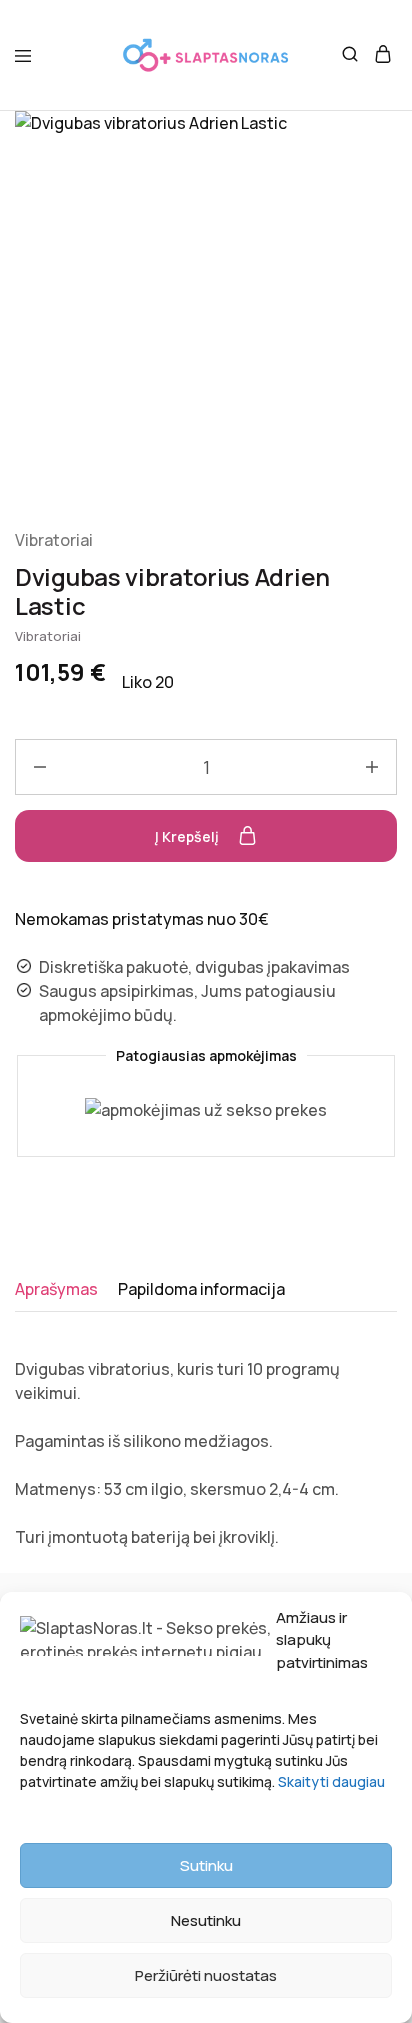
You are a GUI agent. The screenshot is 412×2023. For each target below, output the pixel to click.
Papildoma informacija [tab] (201, 1289)
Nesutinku (206, 1920)
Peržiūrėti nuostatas (206, 1975)
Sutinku (206, 1865)
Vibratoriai (54, 540)
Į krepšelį (188, 836)
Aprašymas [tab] (56, 1289)
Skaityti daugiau (331, 1781)
